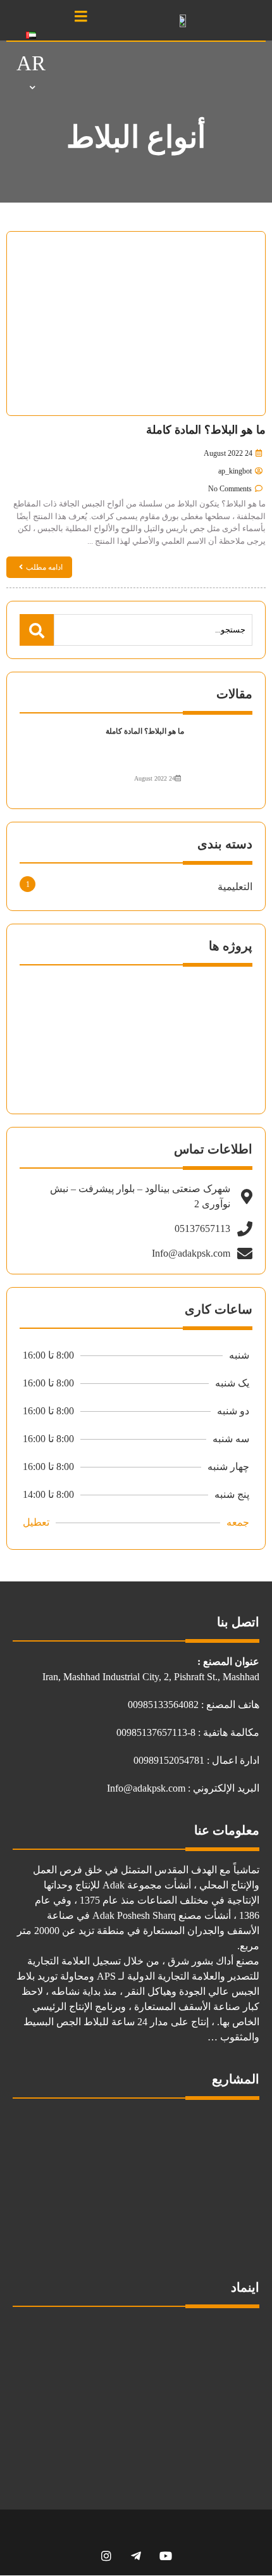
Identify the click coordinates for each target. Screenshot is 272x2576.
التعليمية (235, 887)
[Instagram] (107, 2555)
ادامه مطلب (44, 567)
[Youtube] (166, 2555)
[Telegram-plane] (136, 2555)
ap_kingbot (235, 471)
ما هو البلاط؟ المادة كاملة (206, 430)
